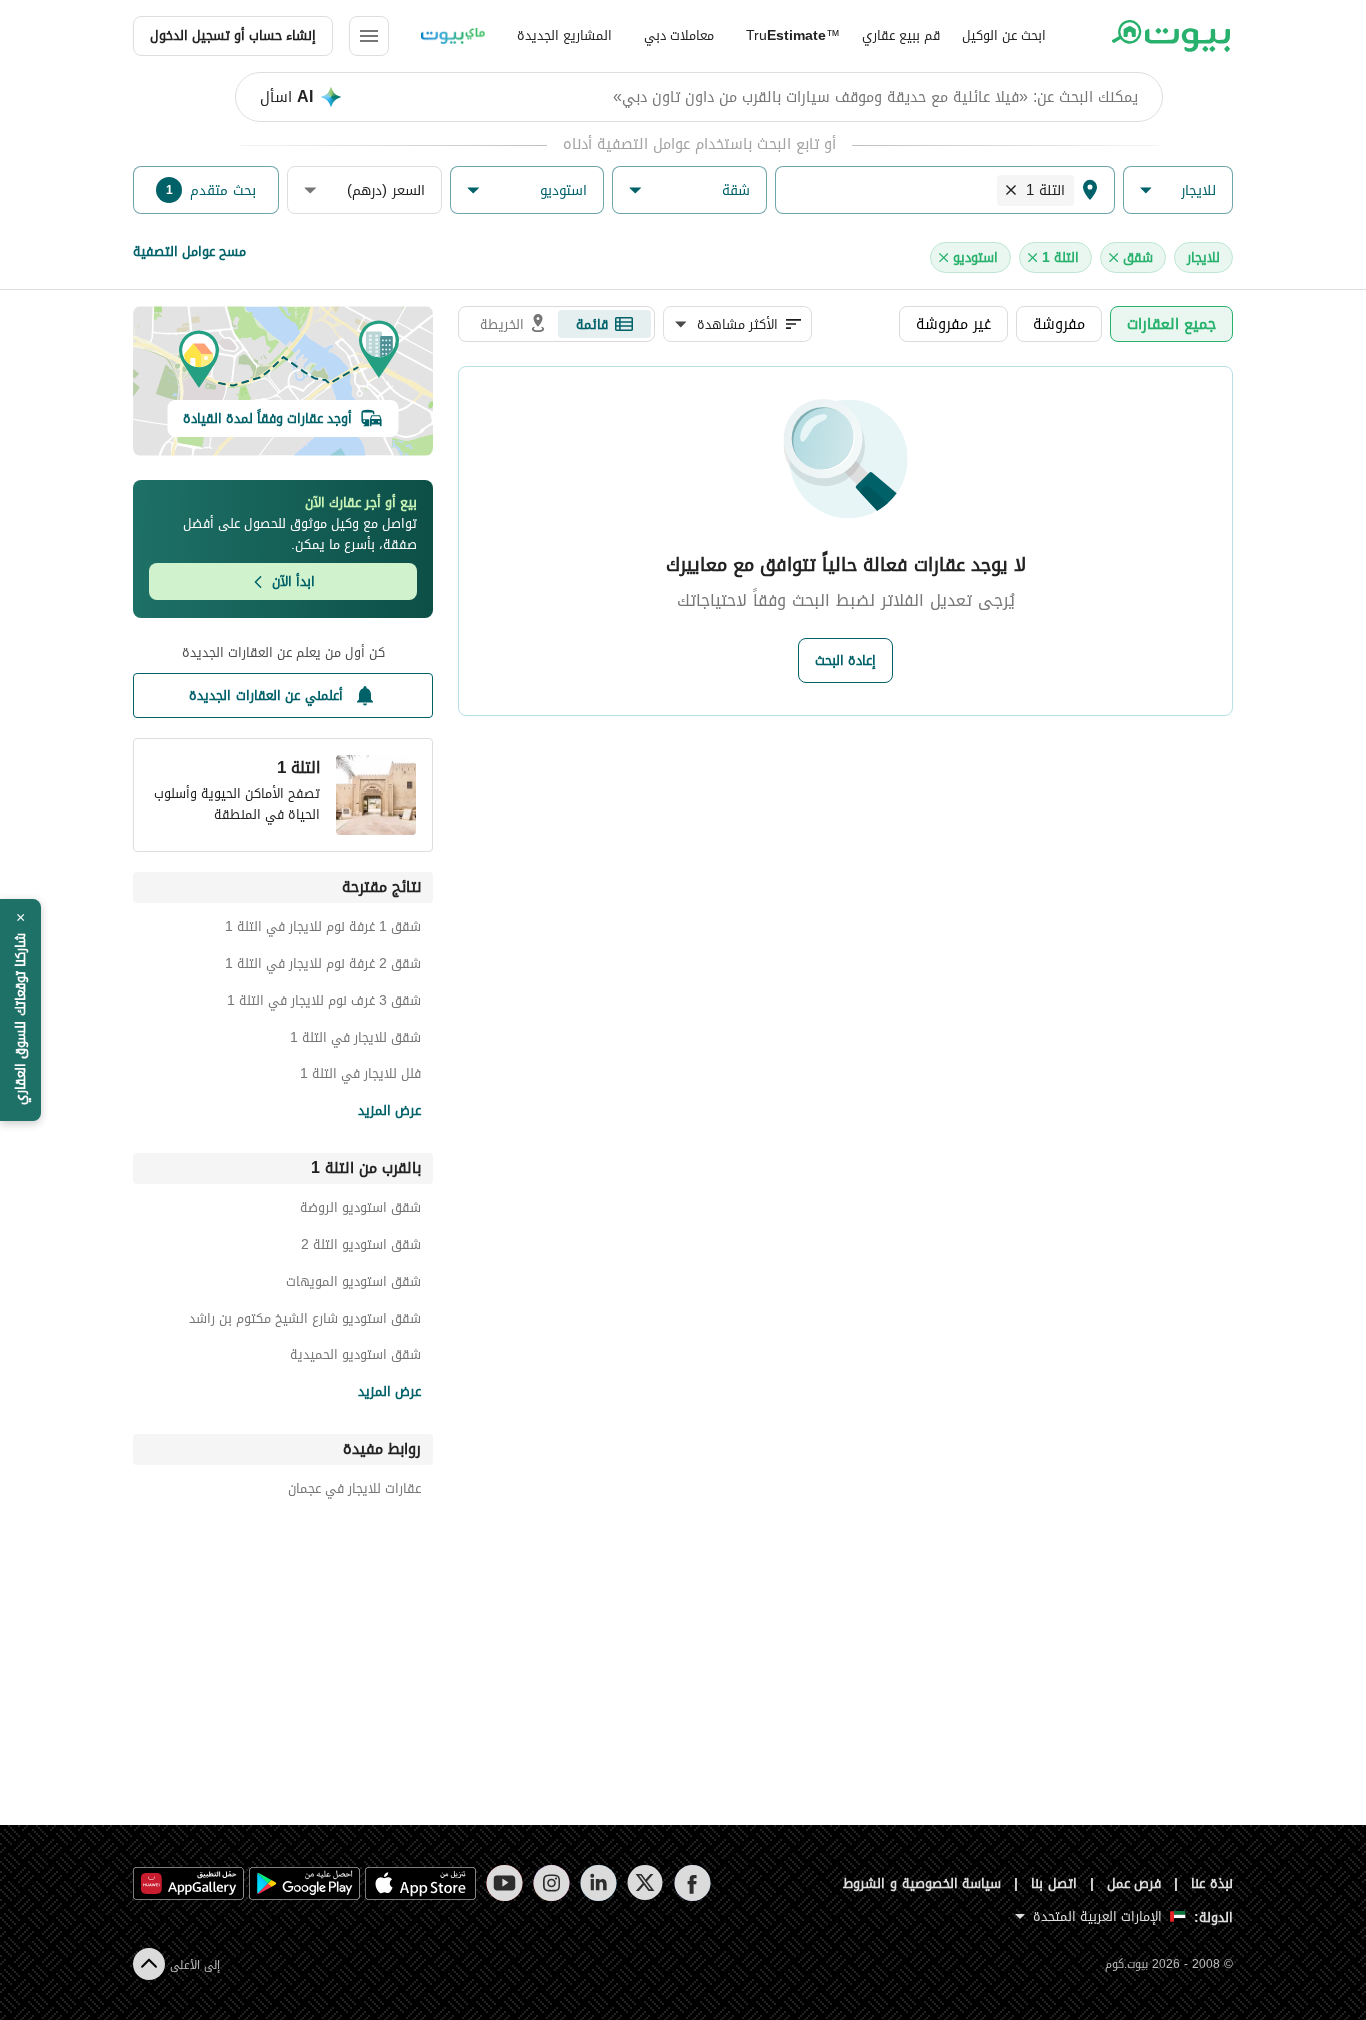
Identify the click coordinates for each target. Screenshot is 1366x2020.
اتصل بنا (1054, 1883)
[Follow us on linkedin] (598, 1883)
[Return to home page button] (1170, 36)
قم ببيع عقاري (901, 35)
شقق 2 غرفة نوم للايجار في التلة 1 (323, 966)
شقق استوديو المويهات (353, 1284)
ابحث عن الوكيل (1004, 35)
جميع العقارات (1171, 323)
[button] (1178, 190)
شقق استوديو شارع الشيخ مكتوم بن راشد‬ (305, 1321)
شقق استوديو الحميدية (355, 1357)
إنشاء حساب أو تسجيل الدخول (233, 35)
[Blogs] (453, 36)
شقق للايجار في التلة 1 (355, 1040)
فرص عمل (1134, 1883)
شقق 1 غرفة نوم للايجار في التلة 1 (323, 929)
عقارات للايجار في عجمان (354, 1491)
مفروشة (1059, 323)
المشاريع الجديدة (564, 35)
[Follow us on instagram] (551, 1883)
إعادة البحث (845, 660)
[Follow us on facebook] (692, 1883)
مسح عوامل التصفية (189, 251)
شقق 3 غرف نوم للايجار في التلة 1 (324, 1003)
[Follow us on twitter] (645, 1883)
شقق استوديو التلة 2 (361, 1247)
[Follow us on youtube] (504, 1883)
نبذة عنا (1212, 1883)
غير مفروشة (953, 323)
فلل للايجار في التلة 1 (360, 1076)
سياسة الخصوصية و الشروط (922, 1883)
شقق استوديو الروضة (360, 1210)
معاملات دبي (679, 35)
